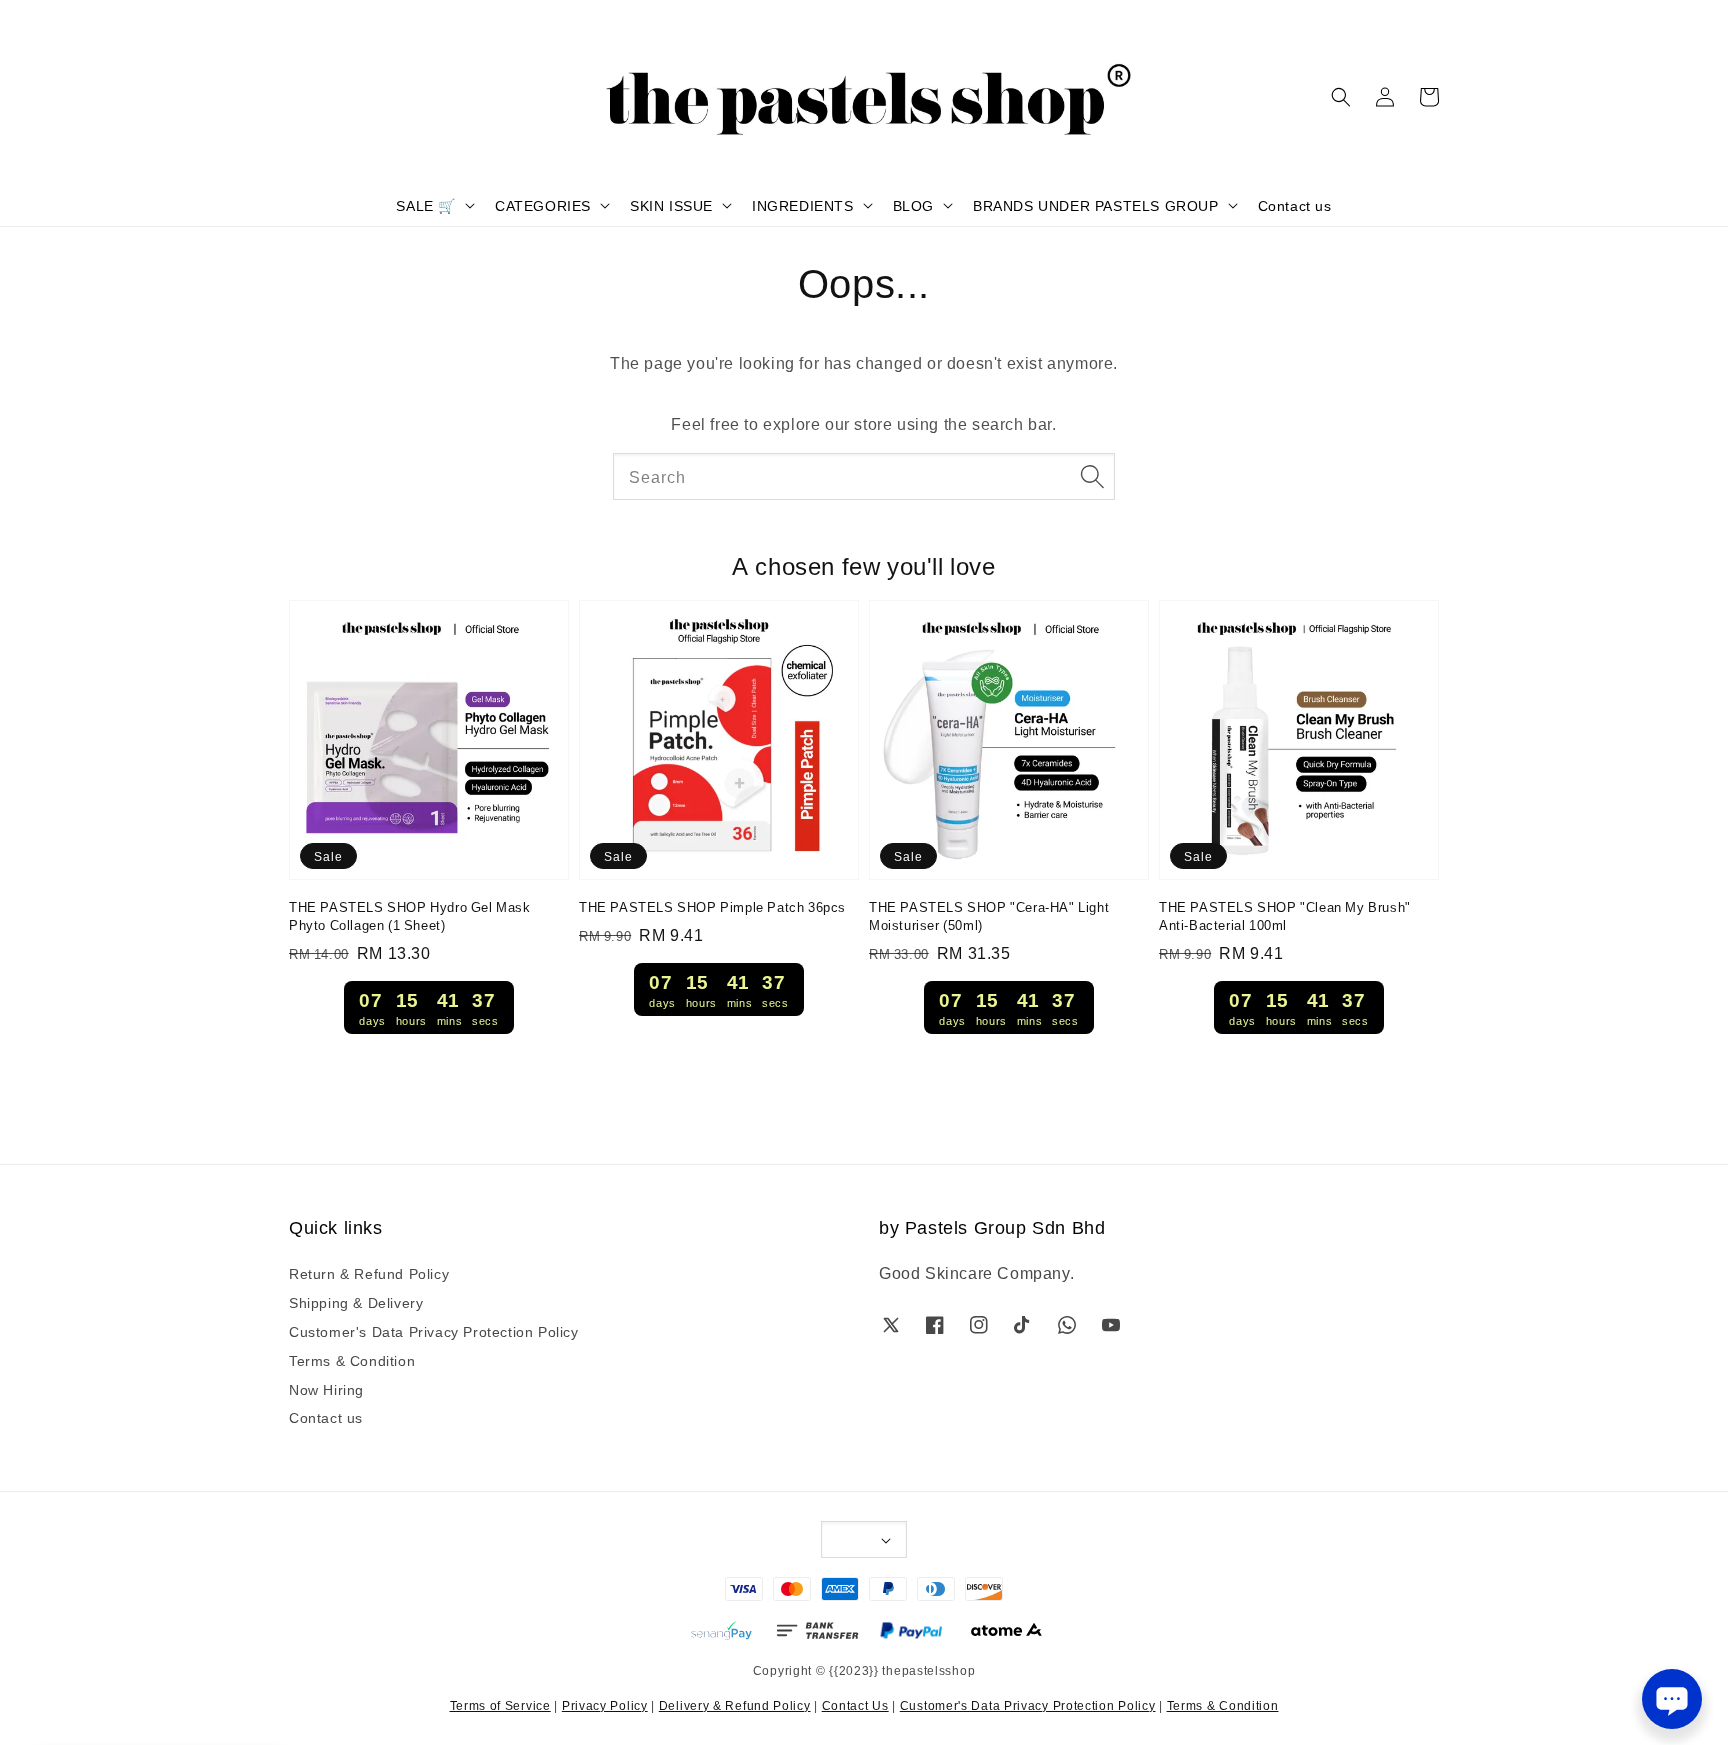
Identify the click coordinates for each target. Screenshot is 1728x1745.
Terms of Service (500, 1704)
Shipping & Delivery (356, 1302)
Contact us (1295, 205)
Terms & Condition (352, 1360)
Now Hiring (326, 1389)
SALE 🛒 (426, 205)
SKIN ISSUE (671, 205)
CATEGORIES (543, 205)
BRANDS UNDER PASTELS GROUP (1096, 205)
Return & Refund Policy (369, 1273)
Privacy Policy (605, 1704)
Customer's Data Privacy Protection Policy (434, 1331)
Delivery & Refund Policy (735, 1704)
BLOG (913, 205)
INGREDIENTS (803, 205)
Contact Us (855, 1704)
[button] (1341, 97)
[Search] (1092, 476)
